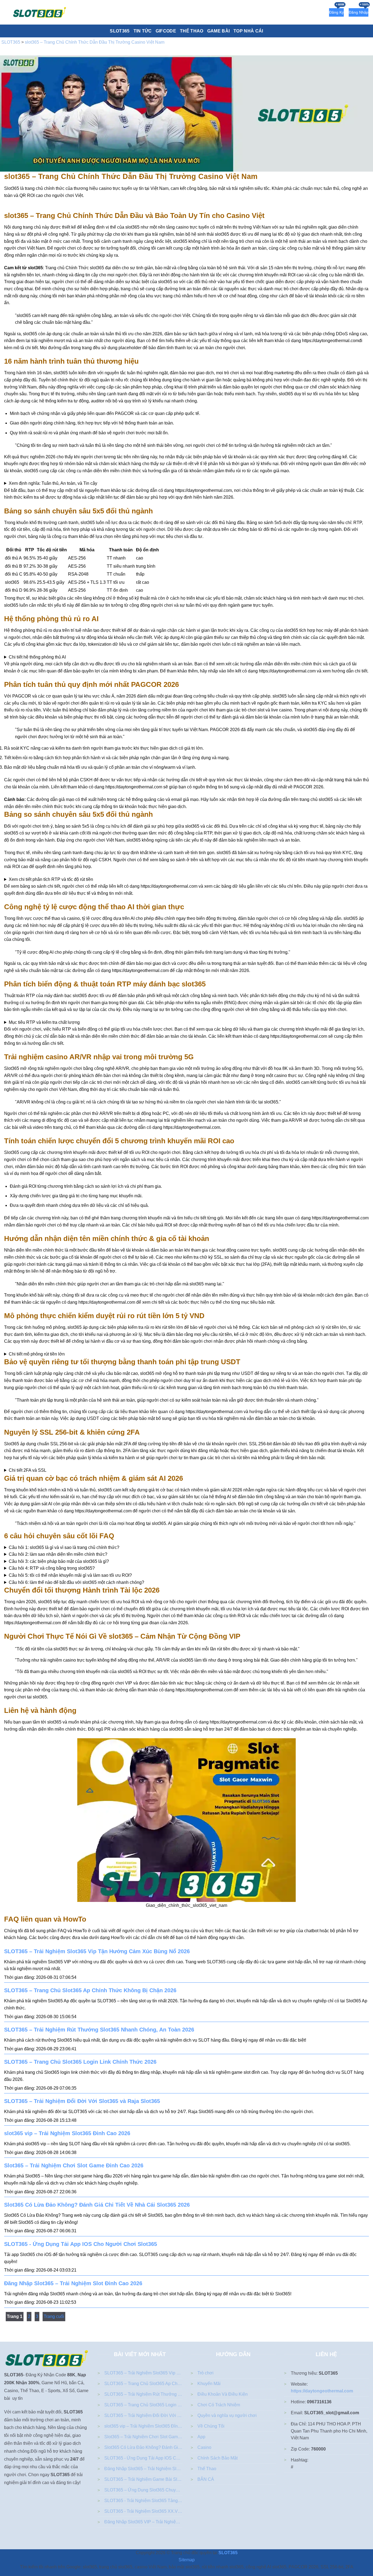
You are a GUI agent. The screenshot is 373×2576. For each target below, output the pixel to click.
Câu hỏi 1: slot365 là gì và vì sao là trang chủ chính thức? (64, 1547)
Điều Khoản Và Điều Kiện (223, 2394)
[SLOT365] (40, 12)
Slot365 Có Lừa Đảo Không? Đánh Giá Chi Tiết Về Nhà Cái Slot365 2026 (97, 2205)
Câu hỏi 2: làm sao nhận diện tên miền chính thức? (58, 1554)
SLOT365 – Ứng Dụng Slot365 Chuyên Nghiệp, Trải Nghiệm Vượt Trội (143, 2490)
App (201, 2437)
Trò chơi (205, 2373)
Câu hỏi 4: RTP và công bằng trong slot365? (52, 1568)
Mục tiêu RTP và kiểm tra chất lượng (44, 1022)
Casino (204, 2447)
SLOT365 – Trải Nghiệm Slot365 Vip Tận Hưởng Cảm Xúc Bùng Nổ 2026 (97, 1951)
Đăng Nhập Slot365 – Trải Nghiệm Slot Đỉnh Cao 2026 (73, 2283)
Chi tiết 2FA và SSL (28, 1470)
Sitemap (187, 2560)
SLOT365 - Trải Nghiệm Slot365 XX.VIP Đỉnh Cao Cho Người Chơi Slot (143, 2511)
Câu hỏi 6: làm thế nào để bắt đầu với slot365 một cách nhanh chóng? (76, 1582)
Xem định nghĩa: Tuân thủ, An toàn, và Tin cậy (53, 483)
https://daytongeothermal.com (322, 2391)
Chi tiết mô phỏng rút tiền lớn (37, 1354)
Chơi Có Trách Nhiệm (219, 2405)
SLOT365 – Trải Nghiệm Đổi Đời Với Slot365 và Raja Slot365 (82, 2101)
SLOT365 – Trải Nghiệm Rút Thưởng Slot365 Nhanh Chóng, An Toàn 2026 (99, 2030)
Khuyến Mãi (209, 2384)
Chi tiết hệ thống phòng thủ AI (37, 657)
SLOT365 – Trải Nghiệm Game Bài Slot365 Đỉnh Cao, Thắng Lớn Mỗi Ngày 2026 (143, 2479)
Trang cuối (54, 2316)
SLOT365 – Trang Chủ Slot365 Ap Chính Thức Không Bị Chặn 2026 (90, 1990)
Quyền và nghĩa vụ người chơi (227, 2415)
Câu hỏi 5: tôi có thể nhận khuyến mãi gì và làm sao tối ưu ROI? (70, 1575)
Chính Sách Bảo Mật (217, 2458)
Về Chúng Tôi (211, 2426)
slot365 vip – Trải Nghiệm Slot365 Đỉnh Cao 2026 (67, 2133)
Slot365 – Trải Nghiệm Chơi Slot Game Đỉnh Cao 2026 (74, 2165)
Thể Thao (207, 2469)
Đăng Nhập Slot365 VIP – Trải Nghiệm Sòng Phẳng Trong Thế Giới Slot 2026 (143, 2522)
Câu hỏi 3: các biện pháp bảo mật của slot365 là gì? (59, 1561)
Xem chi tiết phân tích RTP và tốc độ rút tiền (51, 879)
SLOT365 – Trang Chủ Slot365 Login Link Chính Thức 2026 (80, 2062)
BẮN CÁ (206, 2479)
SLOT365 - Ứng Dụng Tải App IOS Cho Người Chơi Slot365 (81, 2244)
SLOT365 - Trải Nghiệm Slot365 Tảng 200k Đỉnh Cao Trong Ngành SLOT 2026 (143, 2501)
